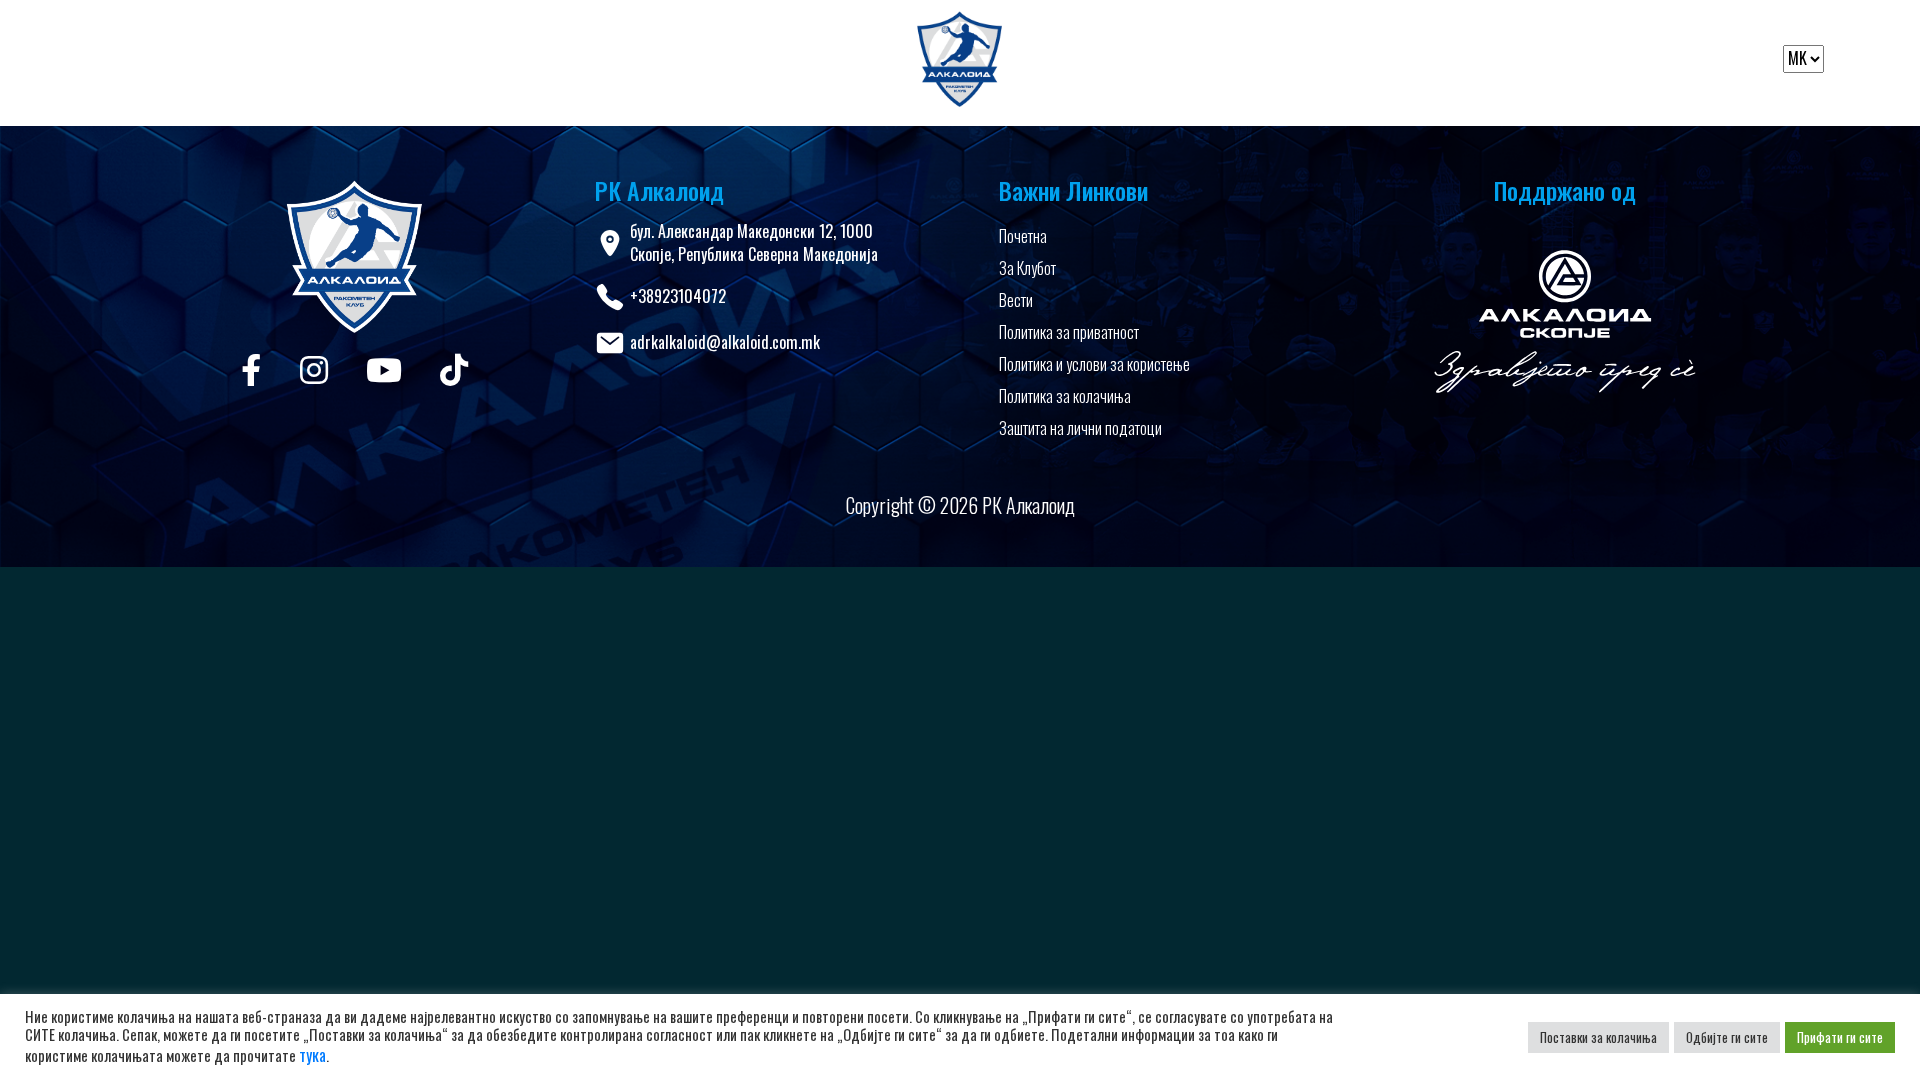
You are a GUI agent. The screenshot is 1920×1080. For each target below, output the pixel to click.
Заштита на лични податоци (1080, 428)
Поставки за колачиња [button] (1598, 1037)
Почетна (1023, 236)
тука (312, 1055)
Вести (1016, 300)
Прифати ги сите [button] (1840, 1037)
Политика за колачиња (1065, 396)
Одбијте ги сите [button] (1727, 1037)
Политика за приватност (1069, 332)
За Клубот (1027, 268)
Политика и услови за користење (1094, 364)
